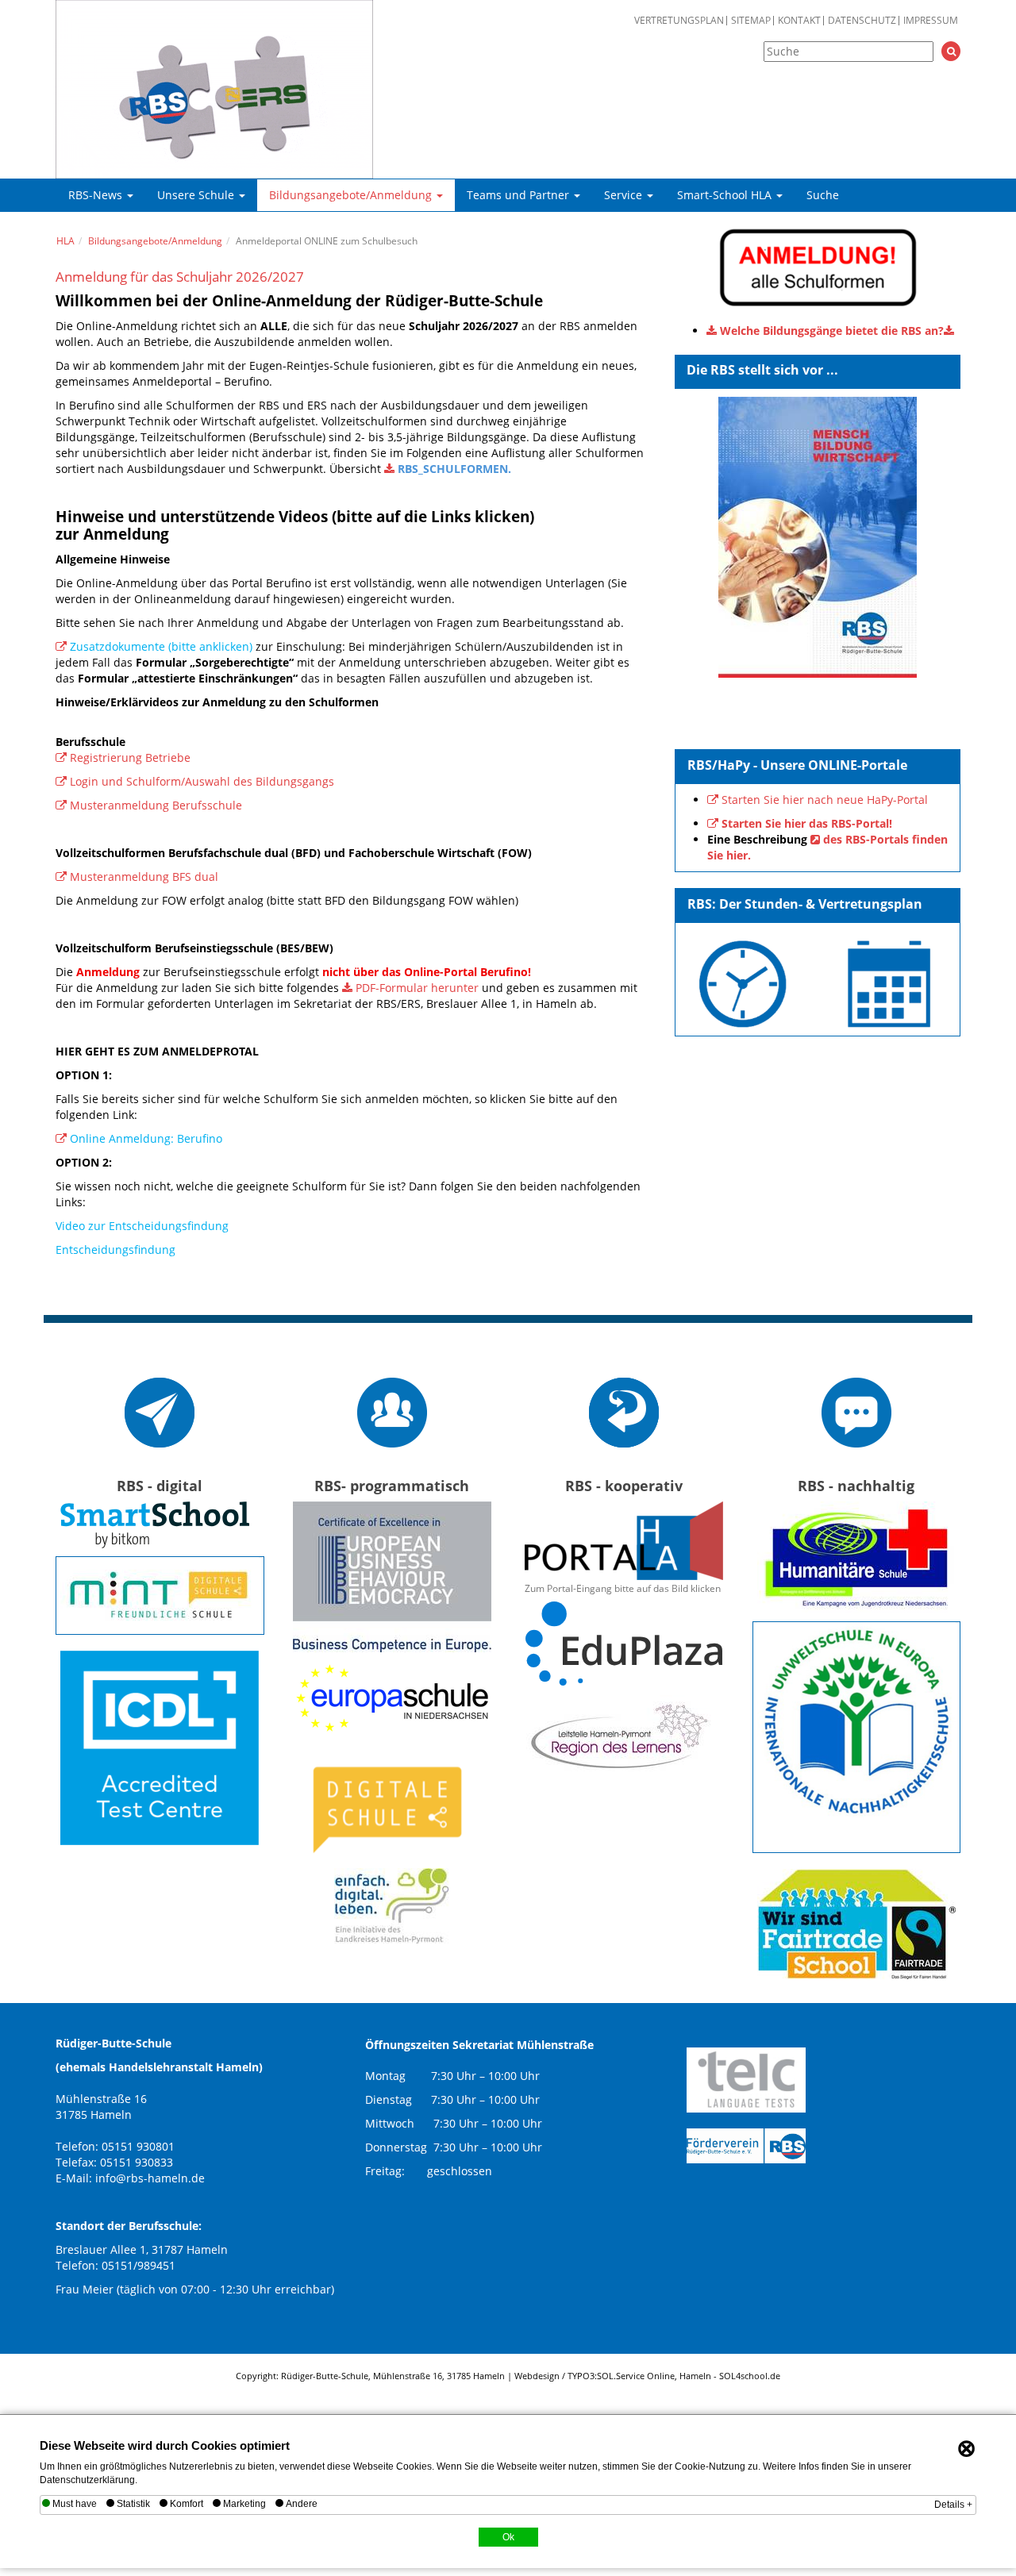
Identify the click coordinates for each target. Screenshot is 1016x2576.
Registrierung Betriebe (130, 757)
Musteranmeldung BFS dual (144, 877)
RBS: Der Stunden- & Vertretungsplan (805, 904)
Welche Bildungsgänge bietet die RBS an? (832, 331)
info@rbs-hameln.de (150, 2178)
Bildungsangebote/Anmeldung (352, 195)
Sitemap (751, 21)
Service (625, 195)
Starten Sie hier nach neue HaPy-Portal (825, 800)
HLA (65, 241)
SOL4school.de (750, 2376)
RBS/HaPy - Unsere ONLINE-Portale (797, 765)
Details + (953, 2505)
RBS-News (97, 195)
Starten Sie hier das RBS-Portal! (807, 823)
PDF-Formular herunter (417, 988)
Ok (508, 2537)
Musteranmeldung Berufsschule (156, 805)
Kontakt (799, 21)
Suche (823, 195)
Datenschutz (862, 21)
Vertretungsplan (679, 21)
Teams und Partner (520, 195)
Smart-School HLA (726, 195)
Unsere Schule (197, 195)
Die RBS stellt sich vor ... (762, 370)
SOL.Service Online (636, 2376)
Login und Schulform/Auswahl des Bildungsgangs (202, 781)
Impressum (931, 21)
